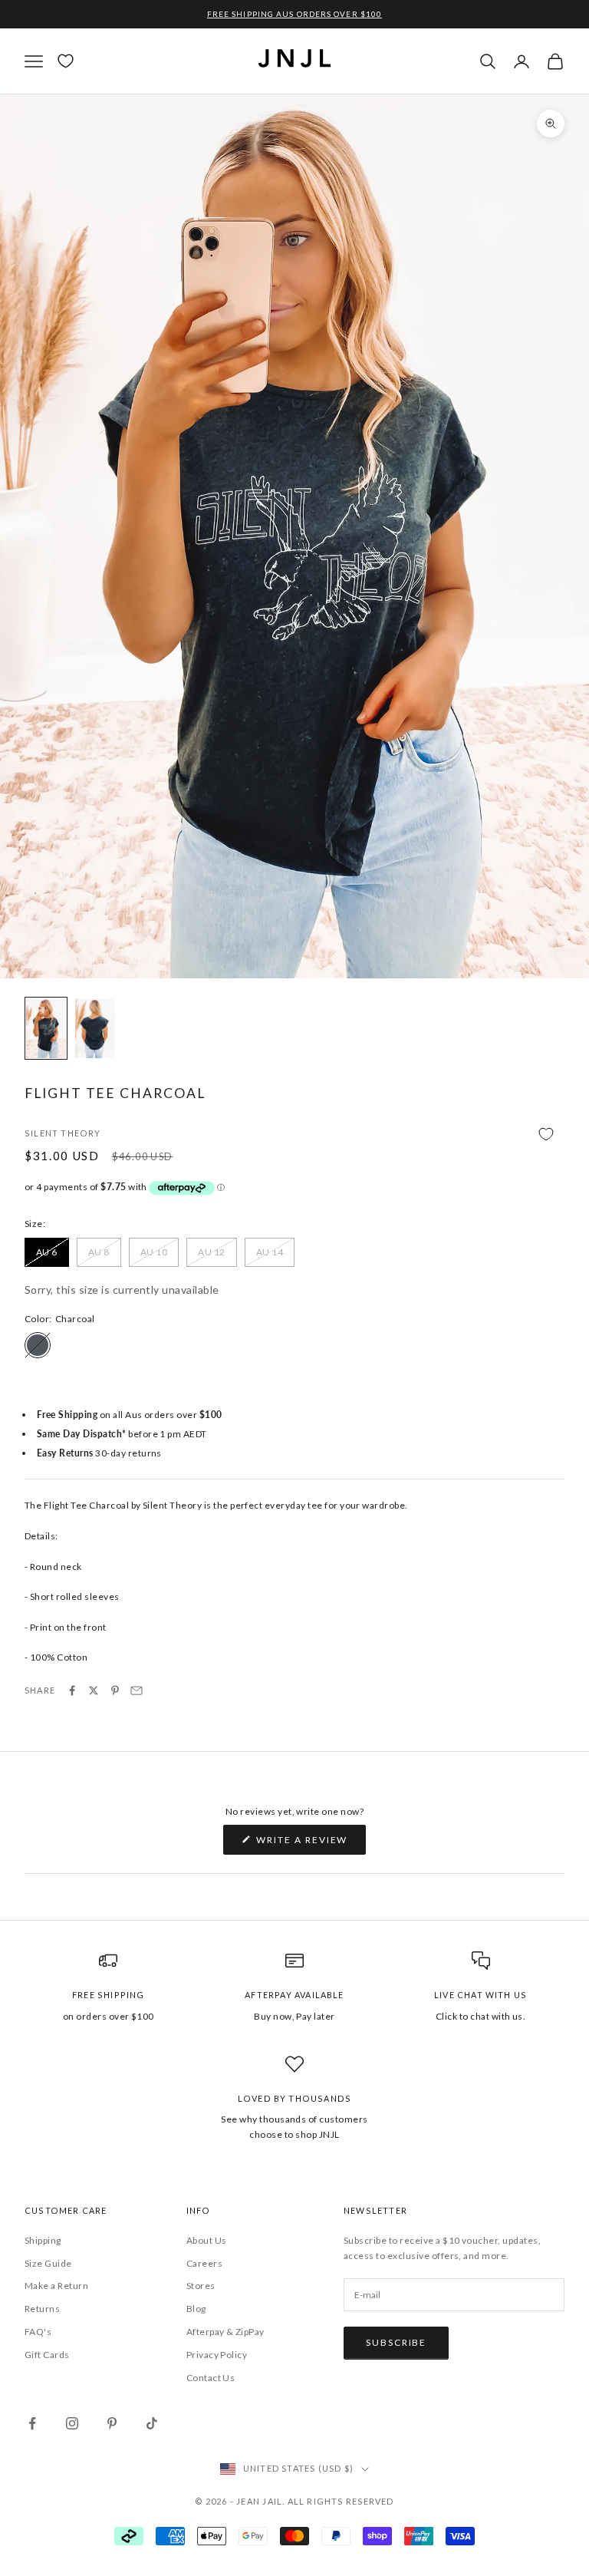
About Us (207, 2240)
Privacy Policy (217, 2355)
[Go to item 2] (95, 1028)
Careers (204, 2263)
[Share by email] (137, 1690)
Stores (201, 2286)
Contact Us (211, 2378)
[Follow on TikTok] (152, 2423)
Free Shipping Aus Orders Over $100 (294, 14)
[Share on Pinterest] (115, 1690)
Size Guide (48, 2263)
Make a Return (56, 2286)
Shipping (43, 2240)
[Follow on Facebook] (32, 2423)
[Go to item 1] (46, 1028)
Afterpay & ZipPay (225, 2332)
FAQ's (38, 2332)
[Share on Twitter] (94, 1690)
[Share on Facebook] (72, 1690)
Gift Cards (47, 2355)
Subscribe (396, 2342)
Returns (42, 2309)
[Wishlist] (66, 61)
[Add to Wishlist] (294, 1135)
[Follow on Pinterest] (112, 2423)
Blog (196, 2309)
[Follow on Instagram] (72, 2423)
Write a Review (310, 1844)
